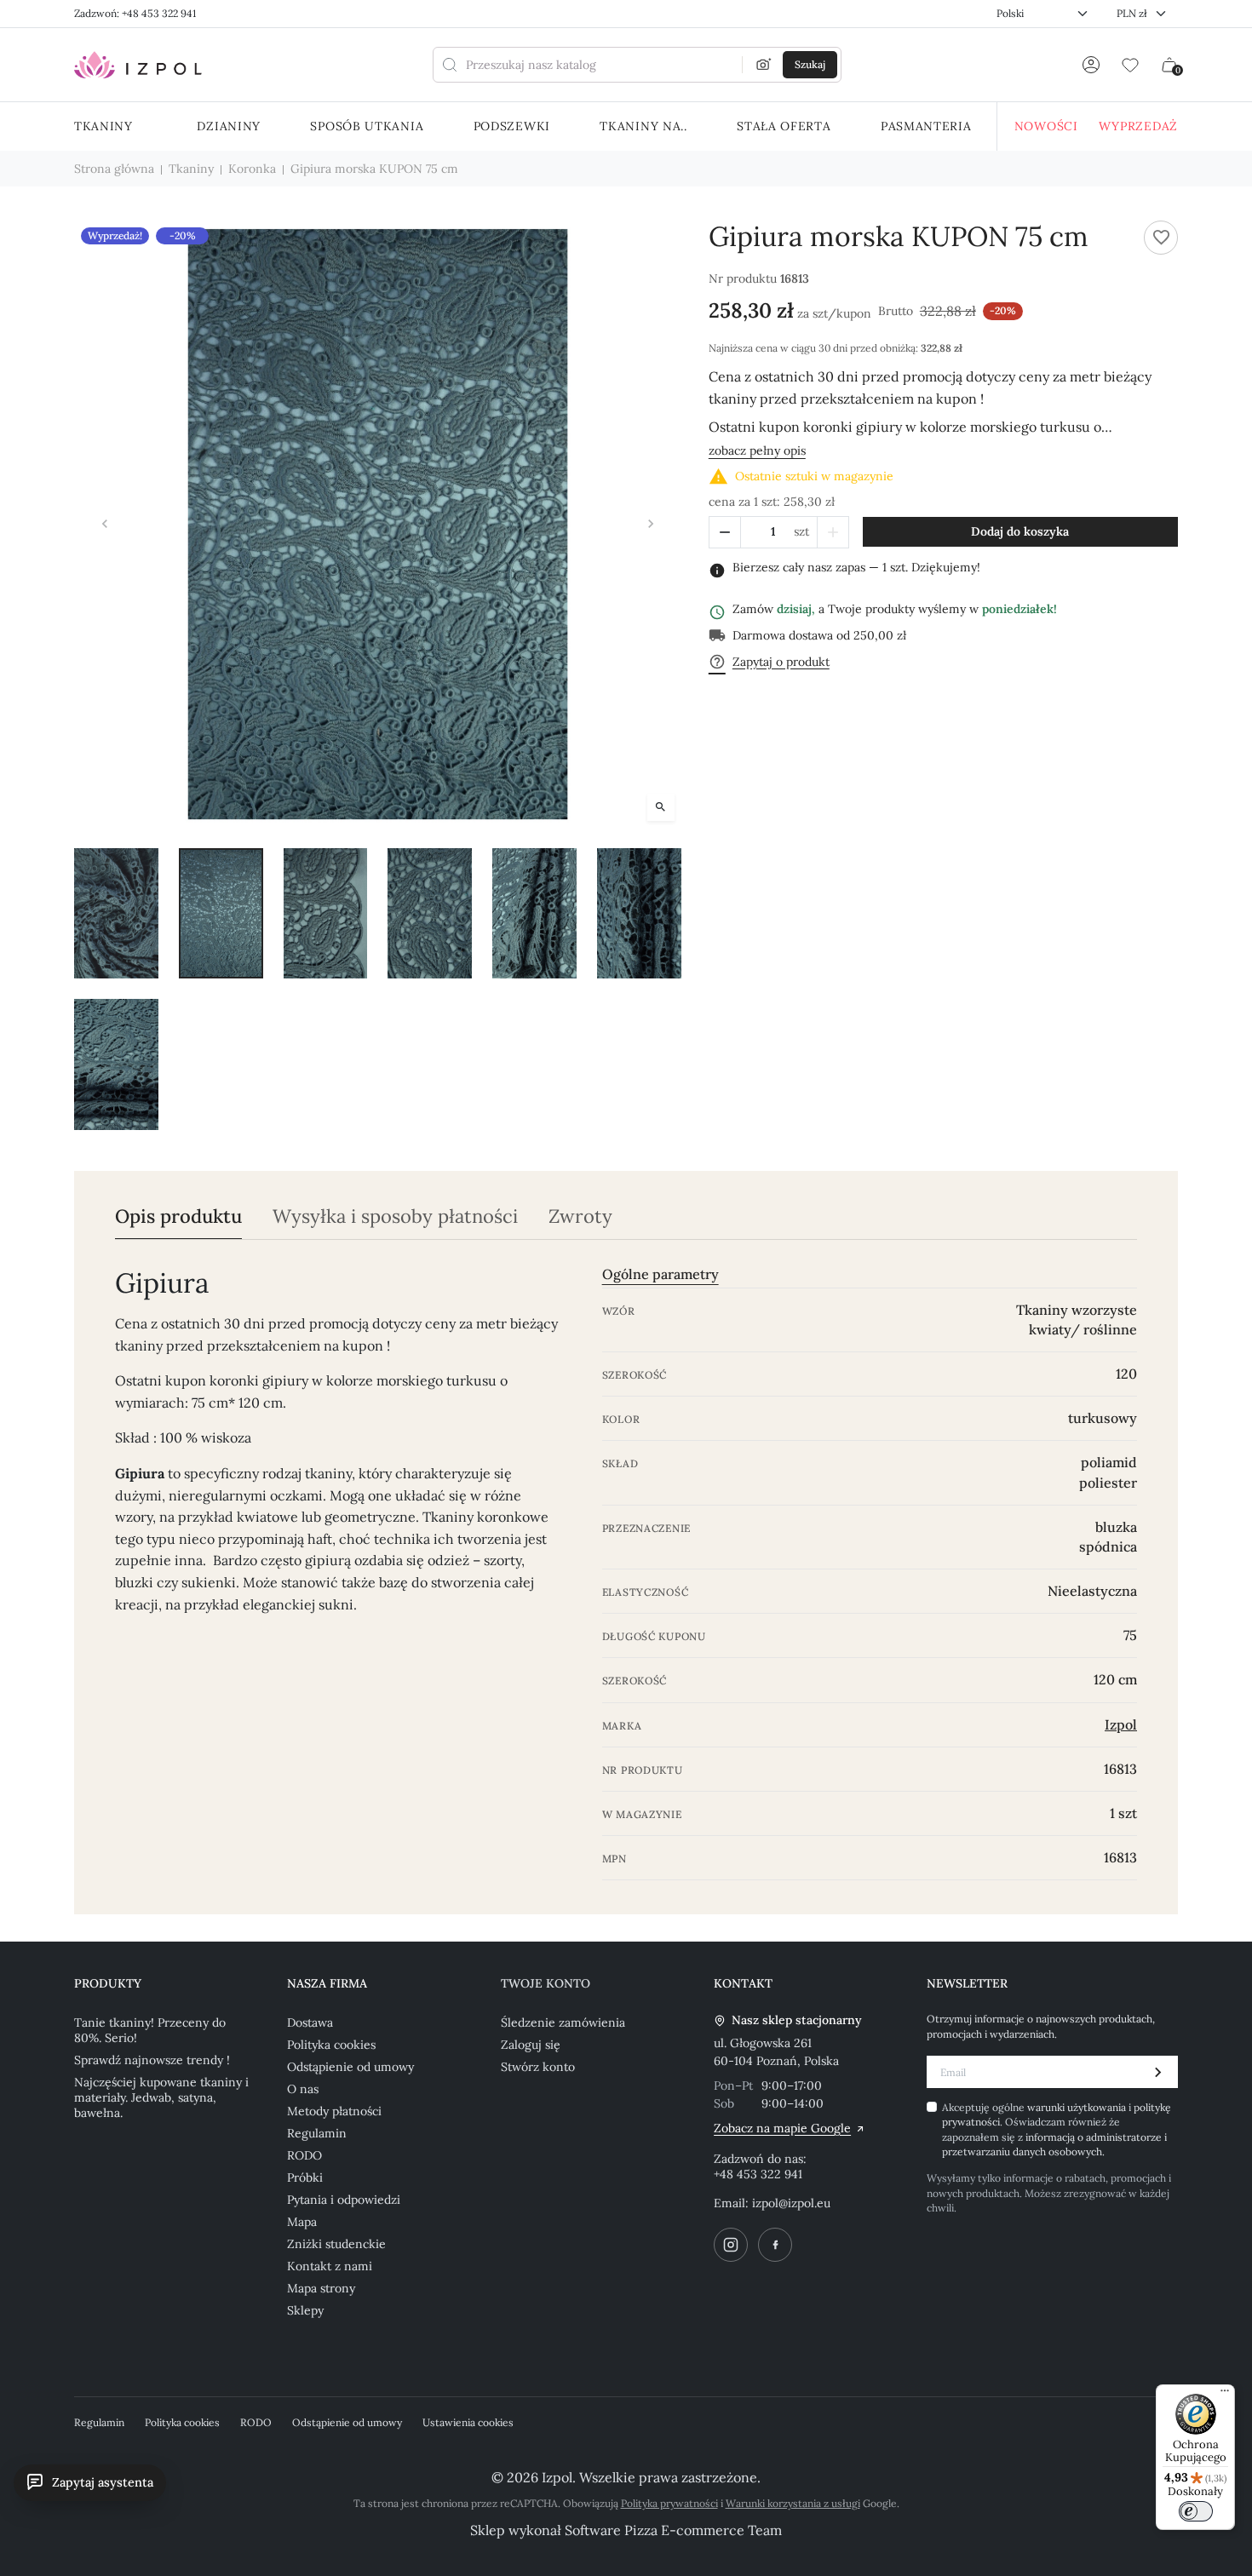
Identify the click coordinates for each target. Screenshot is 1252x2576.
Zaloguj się (531, 2045)
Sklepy (305, 2310)
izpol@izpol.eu (791, 2203)
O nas (303, 2089)
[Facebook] (775, 2245)
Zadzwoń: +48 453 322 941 (135, 13)
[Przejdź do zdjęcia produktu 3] (326, 914)
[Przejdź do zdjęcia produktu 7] (116, 1064)
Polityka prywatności (669, 2503)
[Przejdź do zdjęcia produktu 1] (116, 914)
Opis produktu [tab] (178, 1216)
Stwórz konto (538, 2067)
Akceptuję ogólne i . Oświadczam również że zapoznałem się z (1057, 2129)
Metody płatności (334, 2111)
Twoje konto (546, 1983)
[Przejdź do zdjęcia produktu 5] (534, 914)
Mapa (302, 2222)
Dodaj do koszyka (1020, 531)
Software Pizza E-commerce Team (673, 2530)
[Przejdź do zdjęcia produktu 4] (430, 914)
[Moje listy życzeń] (1130, 65)
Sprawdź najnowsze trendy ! (152, 2060)
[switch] (1196, 2511)
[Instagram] (731, 2245)
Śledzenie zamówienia (563, 2022)
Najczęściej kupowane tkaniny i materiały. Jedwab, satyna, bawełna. (161, 2097)
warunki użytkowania (1078, 2107)
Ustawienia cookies (468, 2422)
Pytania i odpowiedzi (344, 2200)
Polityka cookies (331, 2045)
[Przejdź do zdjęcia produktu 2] (221, 914)
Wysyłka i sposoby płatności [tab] (395, 1216)
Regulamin (317, 2133)
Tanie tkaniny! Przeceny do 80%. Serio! (150, 2030)
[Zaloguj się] (1091, 65)
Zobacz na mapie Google (782, 2128)
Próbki (305, 2177)
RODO (304, 2155)
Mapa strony (321, 2288)
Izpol (1121, 1724)
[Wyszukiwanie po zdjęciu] (764, 65)
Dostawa (310, 2022)
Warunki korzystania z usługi (793, 2503)
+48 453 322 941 (758, 2174)
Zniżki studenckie (336, 2244)
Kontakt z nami (330, 2266)
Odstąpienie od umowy (350, 2067)
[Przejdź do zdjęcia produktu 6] (639, 914)
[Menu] (1225, 2395)
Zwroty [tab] (580, 1216)
